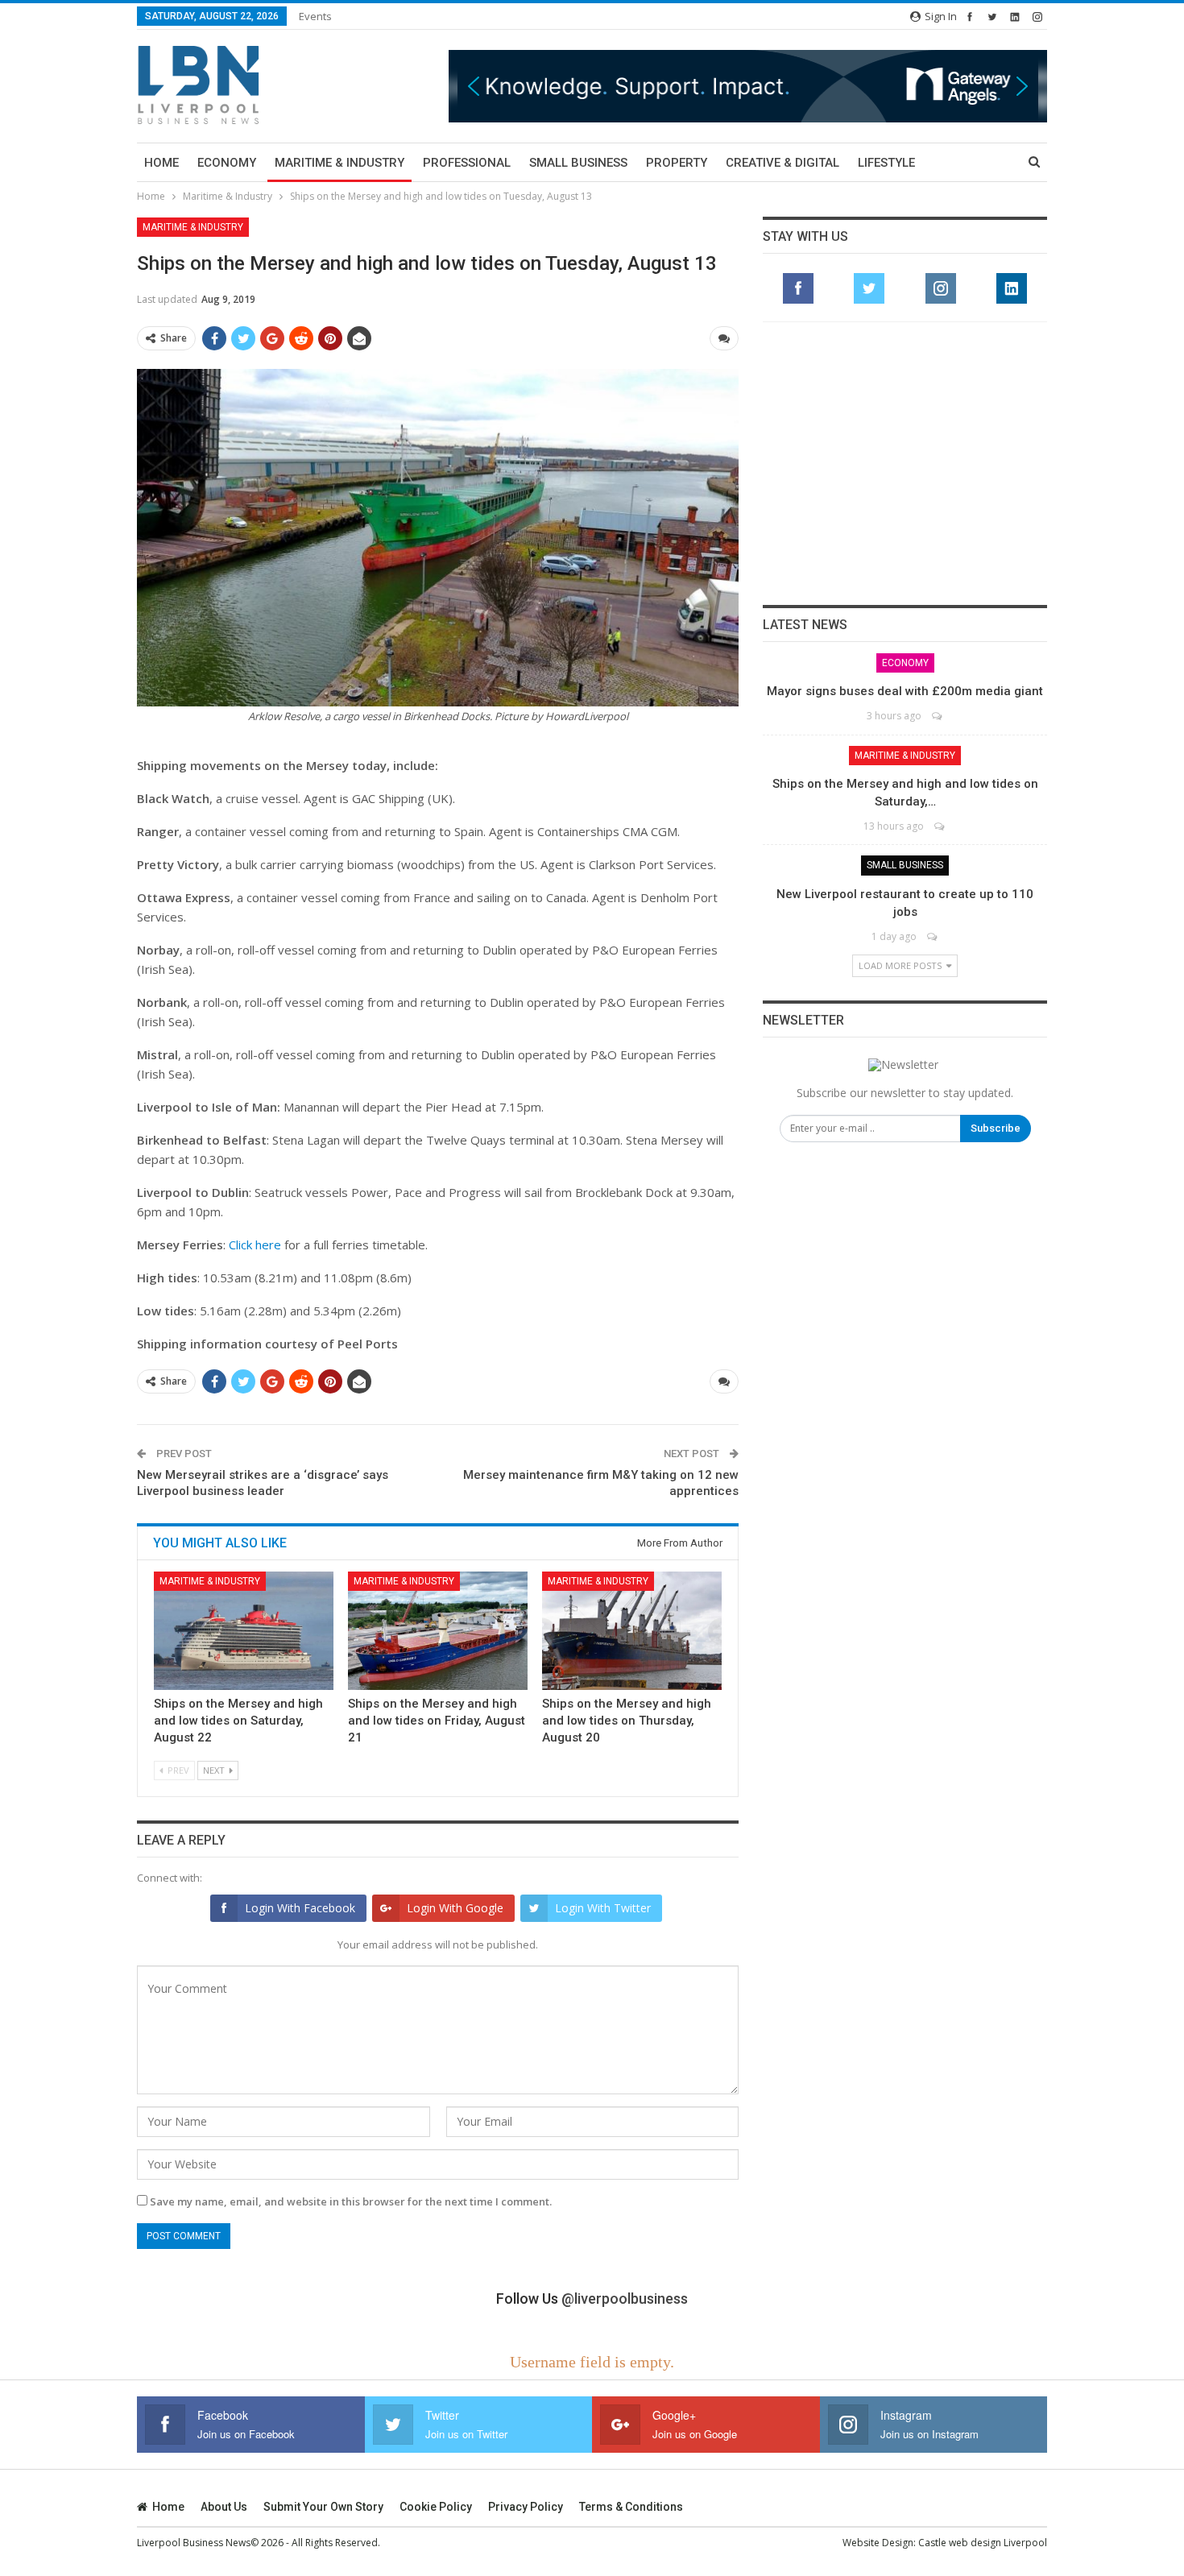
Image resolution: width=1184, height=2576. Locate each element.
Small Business (578, 163)
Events (315, 16)
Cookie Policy (436, 2507)
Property (677, 163)
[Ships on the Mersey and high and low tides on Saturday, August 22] (244, 1631)
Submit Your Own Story (323, 2507)
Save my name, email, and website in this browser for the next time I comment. (351, 2201)
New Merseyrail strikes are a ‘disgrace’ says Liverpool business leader (263, 1483)
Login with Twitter (603, 1908)
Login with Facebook (300, 1908)
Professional (467, 163)
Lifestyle (886, 163)
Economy (227, 163)
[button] (748, 86)
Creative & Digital (782, 163)
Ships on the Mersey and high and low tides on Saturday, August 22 (238, 1721)
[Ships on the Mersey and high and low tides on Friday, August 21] (438, 1631)
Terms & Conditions (631, 2507)
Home (161, 163)
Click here (255, 1245)
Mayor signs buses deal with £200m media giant (905, 691)
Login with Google (455, 1908)
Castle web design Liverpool (983, 2543)
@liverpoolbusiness (625, 2299)
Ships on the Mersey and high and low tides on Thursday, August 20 (627, 1721)
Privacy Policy (526, 2507)
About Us (224, 2507)
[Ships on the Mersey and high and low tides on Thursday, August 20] (632, 1631)
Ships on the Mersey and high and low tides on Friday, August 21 (437, 1721)
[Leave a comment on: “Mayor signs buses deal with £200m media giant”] (938, 716)
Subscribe (996, 1128)
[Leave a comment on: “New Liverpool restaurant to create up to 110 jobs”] (933, 936)
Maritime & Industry (339, 163)
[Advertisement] (905, 463)
